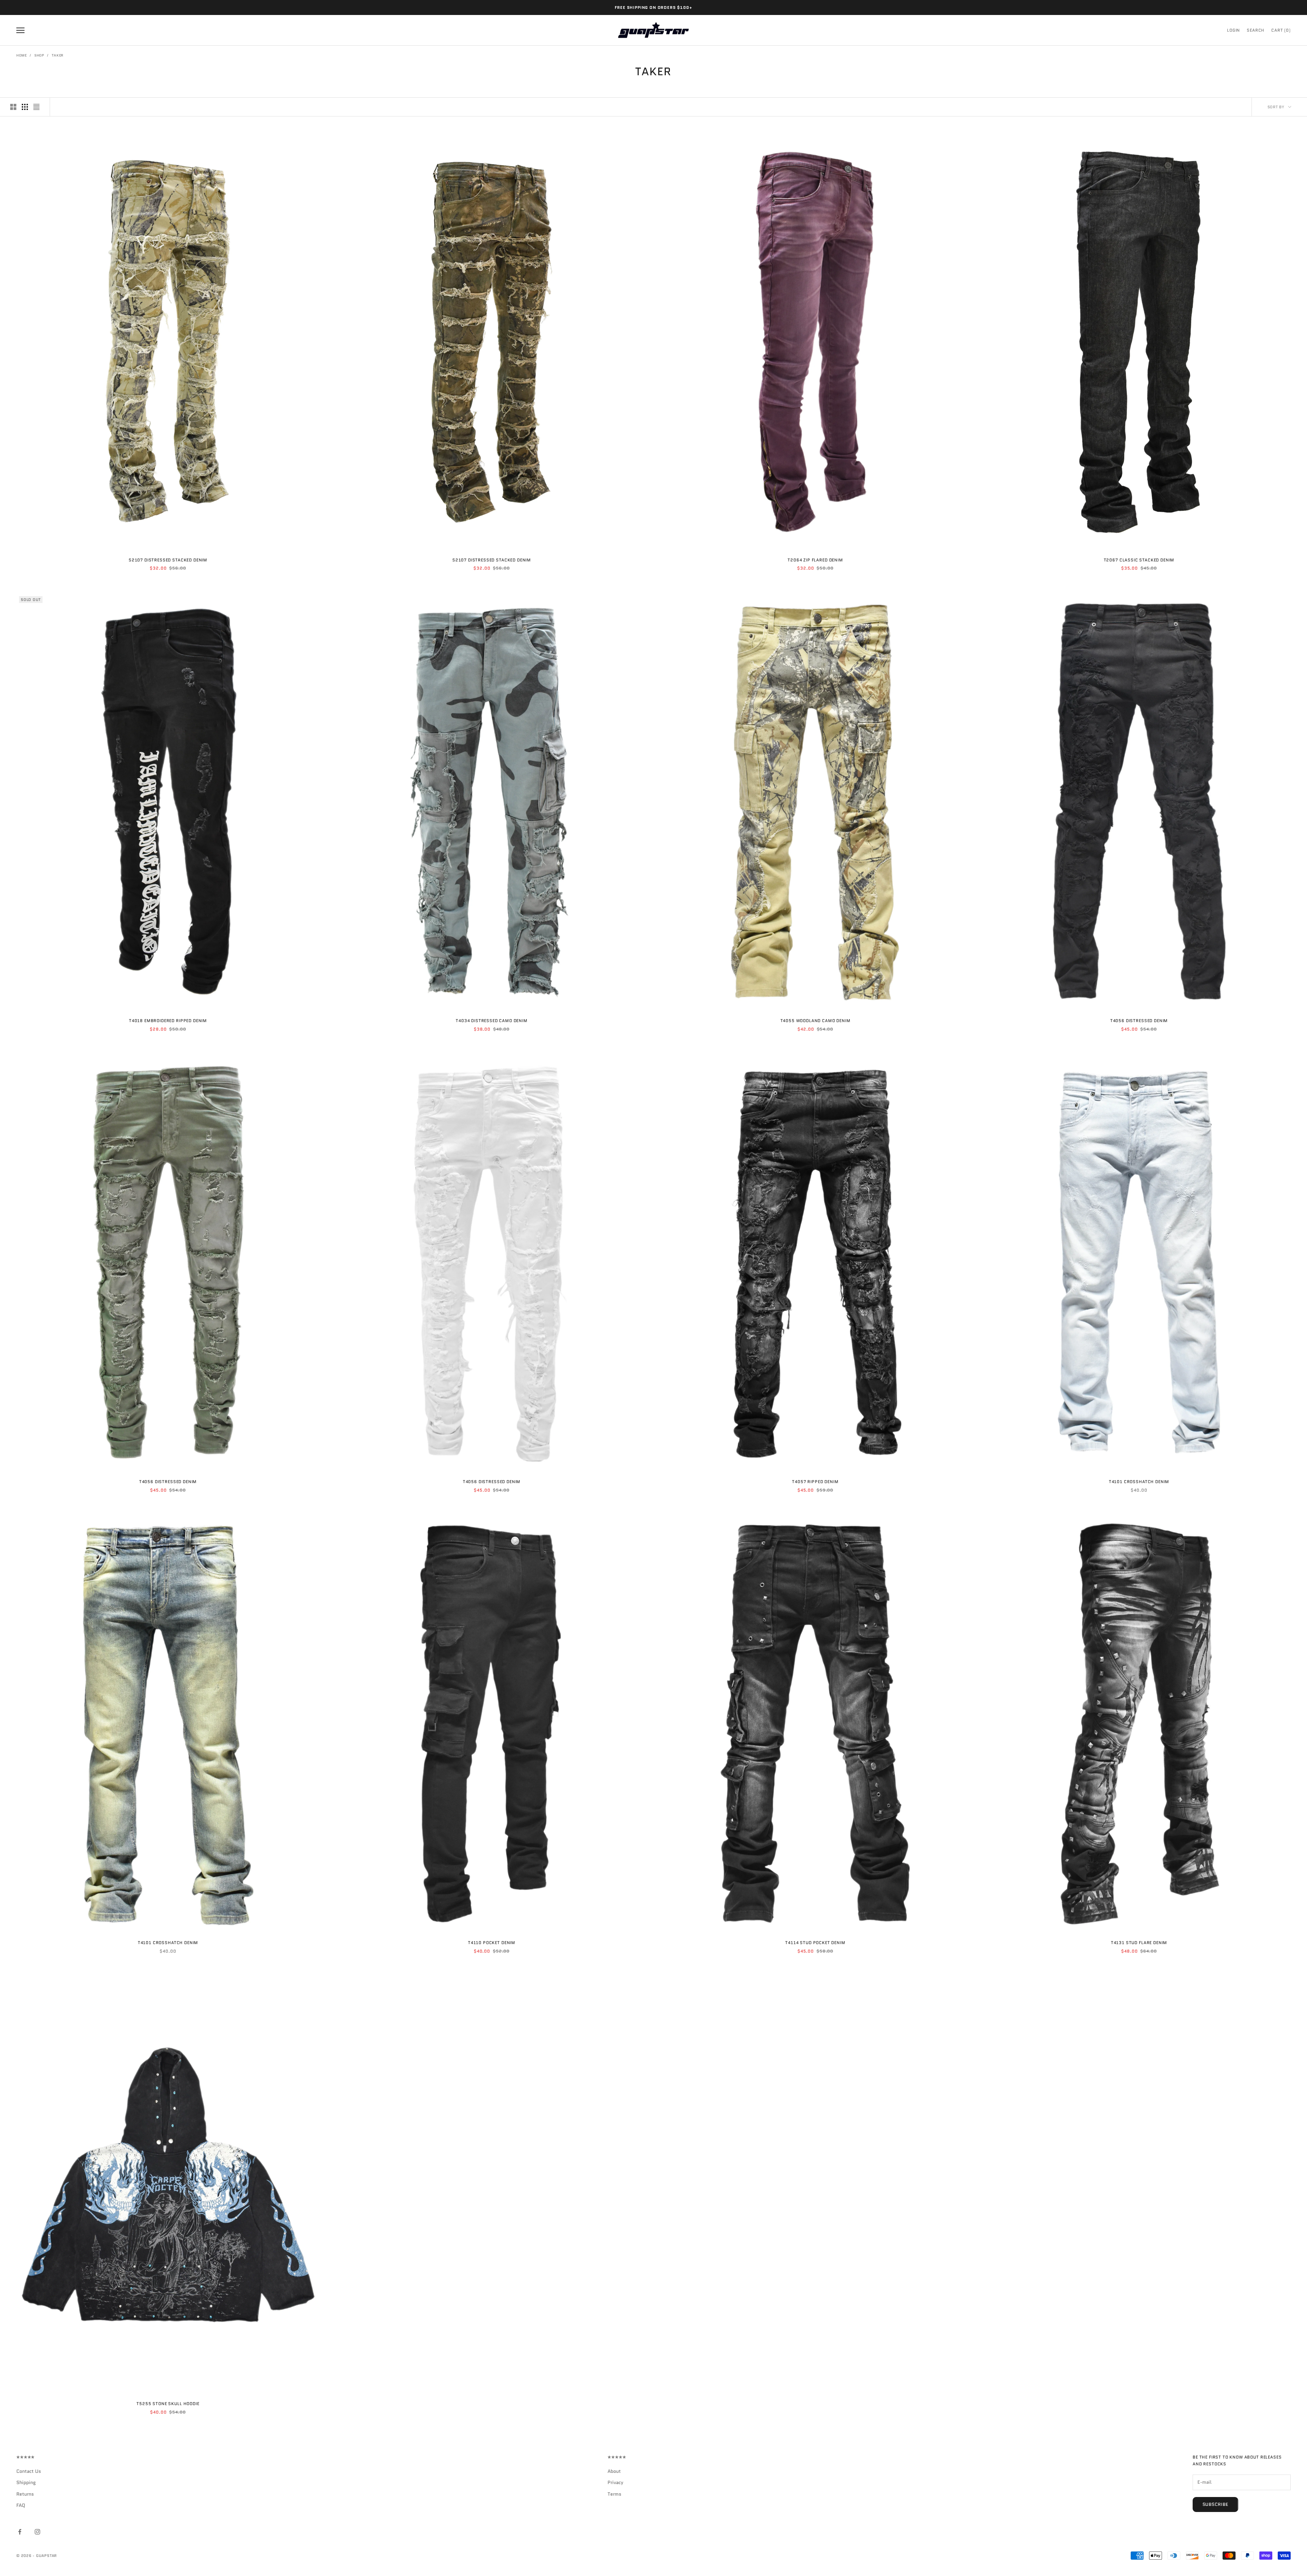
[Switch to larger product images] (13, 107)
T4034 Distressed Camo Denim (492, 1021)
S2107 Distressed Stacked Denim (168, 560)
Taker (58, 55)
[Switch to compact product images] (36, 107)
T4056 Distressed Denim (1139, 1021)
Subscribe (1215, 2504)
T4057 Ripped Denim (815, 1482)
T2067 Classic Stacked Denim (1139, 560)
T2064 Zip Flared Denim (815, 560)
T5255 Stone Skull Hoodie (168, 2404)
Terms (615, 2494)
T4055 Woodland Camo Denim (816, 1021)
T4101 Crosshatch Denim (1139, 1482)
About (614, 2471)
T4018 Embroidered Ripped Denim (168, 1021)
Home (22, 55)
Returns (25, 2494)
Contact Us (29, 2471)
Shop (39, 55)
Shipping (26, 2482)
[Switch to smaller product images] (25, 107)
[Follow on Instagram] (37, 2532)
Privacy (615, 2482)
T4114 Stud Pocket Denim (815, 1943)
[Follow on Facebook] (20, 2532)
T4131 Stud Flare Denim (1139, 1943)
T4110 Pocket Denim (492, 1943)
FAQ (21, 2505)
